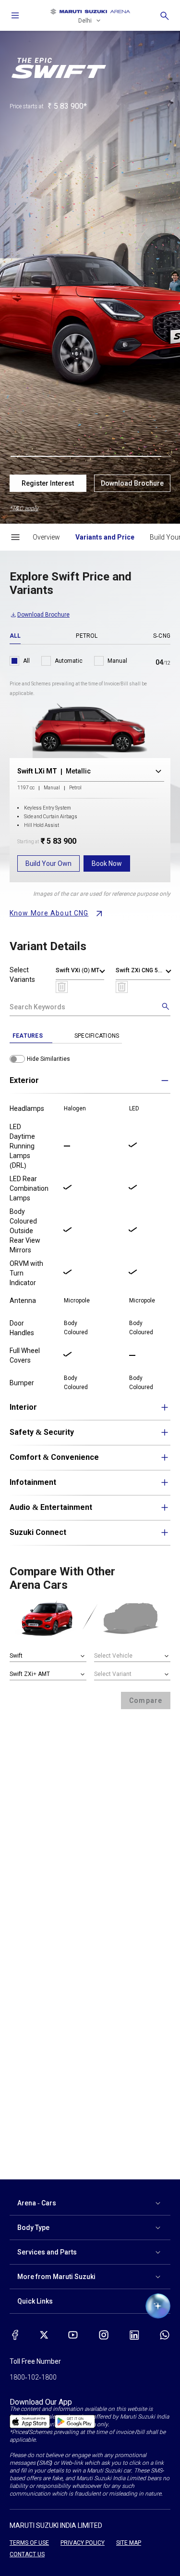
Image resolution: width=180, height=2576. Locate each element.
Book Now (107, 863)
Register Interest (48, 483)
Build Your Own (48, 863)
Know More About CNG (49, 913)
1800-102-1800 (33, 2377)
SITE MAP (129, 2543)
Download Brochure (132, 483)
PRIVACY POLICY (83, 2543)
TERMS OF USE (29, 2543)
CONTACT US (27, 2554)
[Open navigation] (15, 15)
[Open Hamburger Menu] (15, 537)
